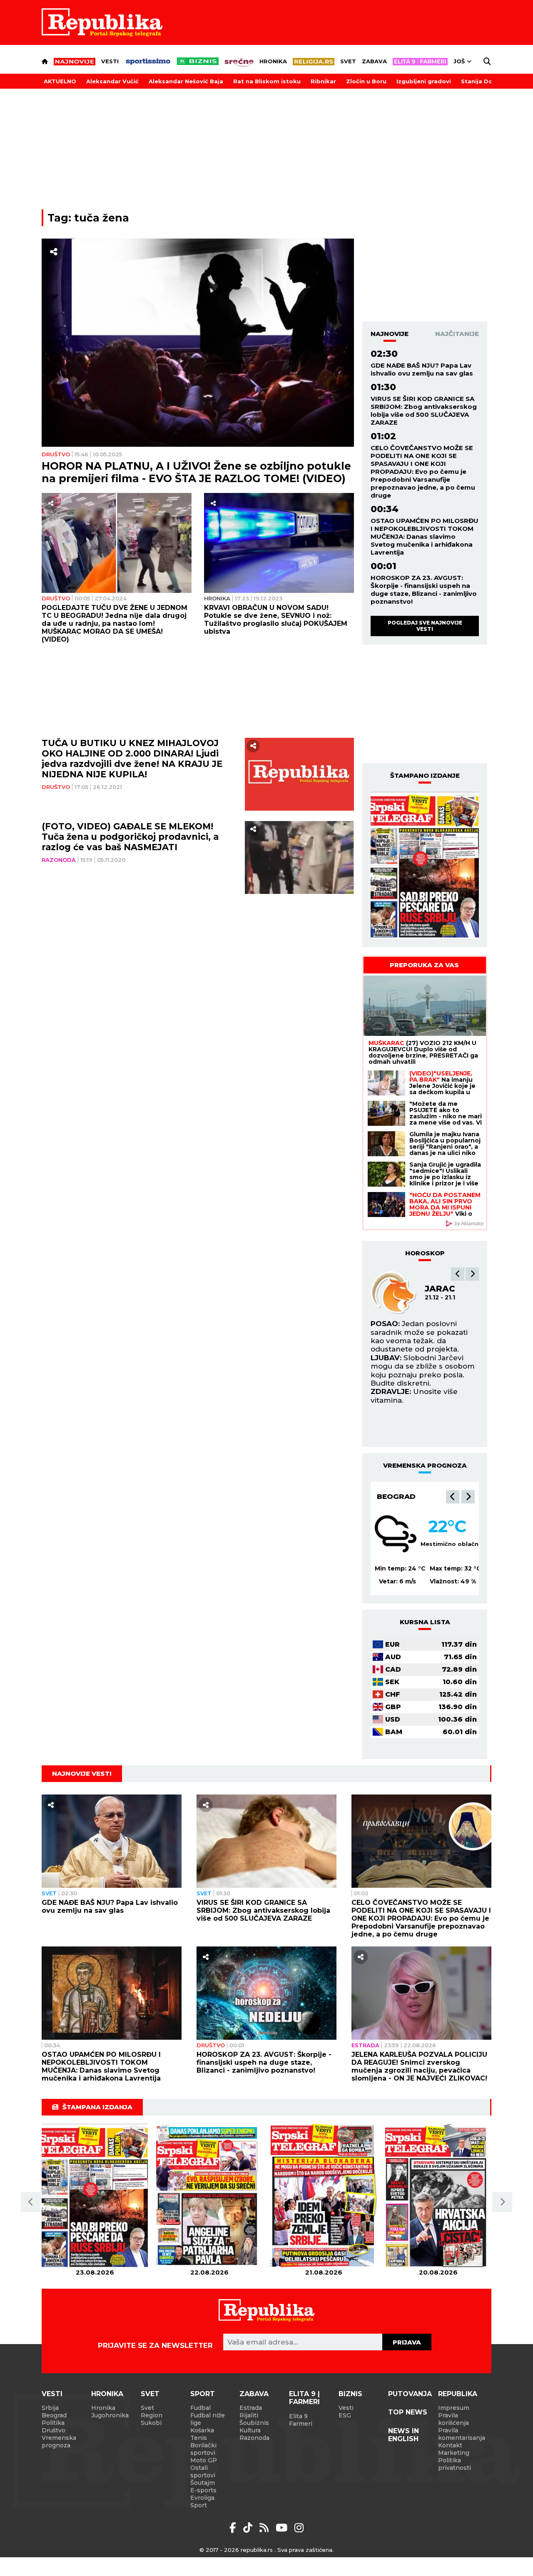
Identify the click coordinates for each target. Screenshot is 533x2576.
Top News (408, 2412)
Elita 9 (298, 2416)
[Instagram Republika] (299, 2528)
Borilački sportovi (203, 2449)
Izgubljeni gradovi (424, 81)
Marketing (454, 2453)
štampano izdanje (425, 775)
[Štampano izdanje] (95, 2196)
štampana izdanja (97, 2107)
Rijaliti (249, 2415)
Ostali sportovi (203, 2471)
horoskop (425, 1253)
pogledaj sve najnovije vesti (425, 626)
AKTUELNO (60, 81)
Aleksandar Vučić (112, 81)
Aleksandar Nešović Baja (186, 81)
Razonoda (59, 860)
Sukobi (151, 2423)
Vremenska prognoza (59, 2442)
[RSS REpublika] (283, 2528)
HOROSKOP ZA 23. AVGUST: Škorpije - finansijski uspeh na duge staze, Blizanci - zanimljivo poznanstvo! (424, 590)
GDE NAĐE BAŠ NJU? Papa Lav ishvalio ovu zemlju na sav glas (422, 369)
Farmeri (301, 2424)
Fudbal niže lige (208, 2419)
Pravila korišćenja (453, 2419)
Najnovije (390, 334)
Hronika (273, 61)
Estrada (365, 2045)
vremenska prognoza (425, 1465)
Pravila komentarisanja (462, 2434)
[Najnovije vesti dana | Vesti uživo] (198, 61)
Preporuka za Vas (424, 965)
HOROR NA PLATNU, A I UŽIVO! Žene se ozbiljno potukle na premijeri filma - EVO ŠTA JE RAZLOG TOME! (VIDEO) (196, 472)
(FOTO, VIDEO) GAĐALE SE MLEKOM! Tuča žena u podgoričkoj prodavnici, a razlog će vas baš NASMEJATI (130, 837)
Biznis (350, 2394)
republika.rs (257, 2550)
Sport (203, 2394)
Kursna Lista (425, 1622)
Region (152, 2415)
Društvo (56, 454)
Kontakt (450, 2445)
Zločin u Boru (366, 81)
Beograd (396, 1496)
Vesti (110, 61)
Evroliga (202, 2498)
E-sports (203, 2490)
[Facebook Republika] (234, 2528)
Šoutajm (203, 2483)
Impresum (454, 2408)
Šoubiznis (254, 2423)
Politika (53, 2423)
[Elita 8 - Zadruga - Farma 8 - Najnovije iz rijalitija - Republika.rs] (420, 62)
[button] (458, 1274)
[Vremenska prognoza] (396, 1534)
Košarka (202, 2430)
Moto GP (204, 2460)
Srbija (50, 2408)
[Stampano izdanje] (425, 866)
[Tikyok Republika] (249, 2528)
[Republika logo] (102, 22)
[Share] (54, 252)
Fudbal (200, 2408)
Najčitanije (457, 334)
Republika (458, 2394)
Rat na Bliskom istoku (267, 81)
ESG (345, 2415)
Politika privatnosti (455, 2464)
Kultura (250, 2430)
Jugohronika (110, 2415)
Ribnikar (323, 81)
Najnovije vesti (82, 1773)
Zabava (374, 61)
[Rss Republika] (265, 2528)
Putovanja (410, 2394)
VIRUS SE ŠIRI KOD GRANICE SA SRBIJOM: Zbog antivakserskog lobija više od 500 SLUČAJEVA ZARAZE (424, 411)
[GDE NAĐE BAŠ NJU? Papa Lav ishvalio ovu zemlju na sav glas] (112, 1841)
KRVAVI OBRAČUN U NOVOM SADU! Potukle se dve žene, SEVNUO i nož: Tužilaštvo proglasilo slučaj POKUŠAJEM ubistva (276, 620)
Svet (348, 61)
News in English (403, 2435)
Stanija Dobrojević (489, 81)
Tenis (199, 2438)
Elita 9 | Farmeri (304, 2398)
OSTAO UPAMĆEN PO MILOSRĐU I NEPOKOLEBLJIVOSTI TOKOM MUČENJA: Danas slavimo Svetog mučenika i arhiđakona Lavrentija (425, 536)
